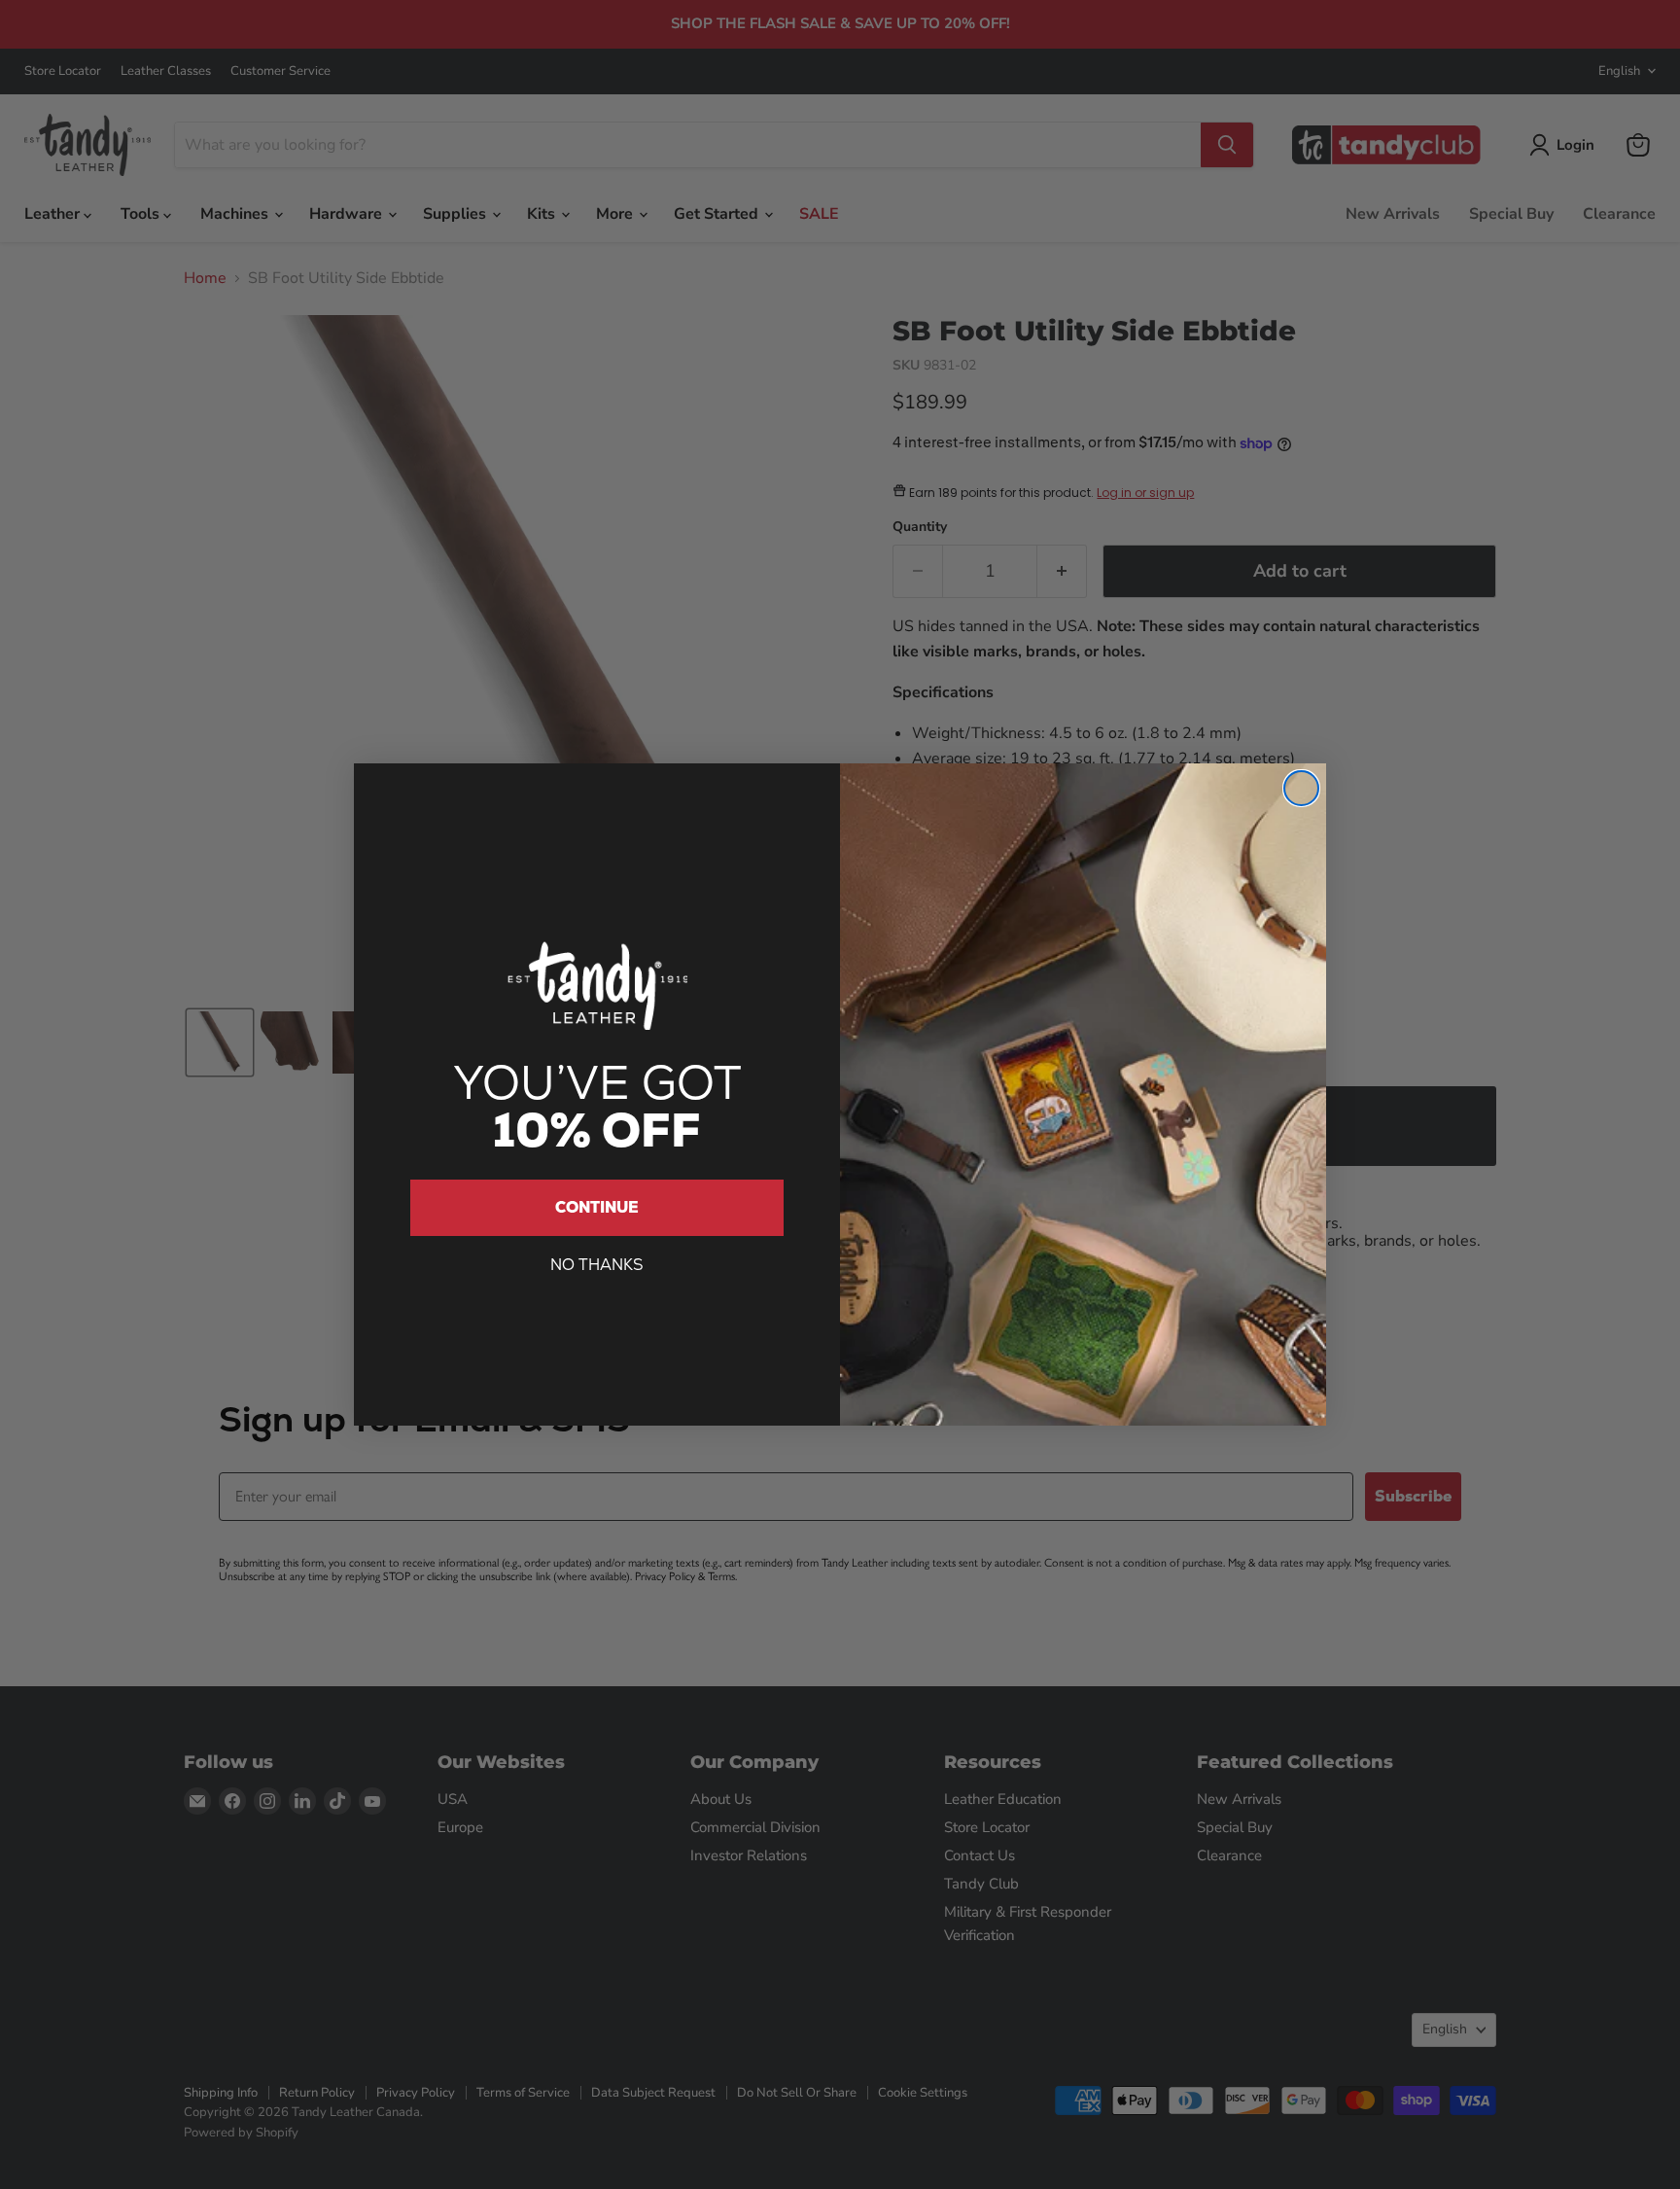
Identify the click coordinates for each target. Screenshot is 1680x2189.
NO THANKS (597, 1265)
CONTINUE (597, 1207)
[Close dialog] (1301, 788)
